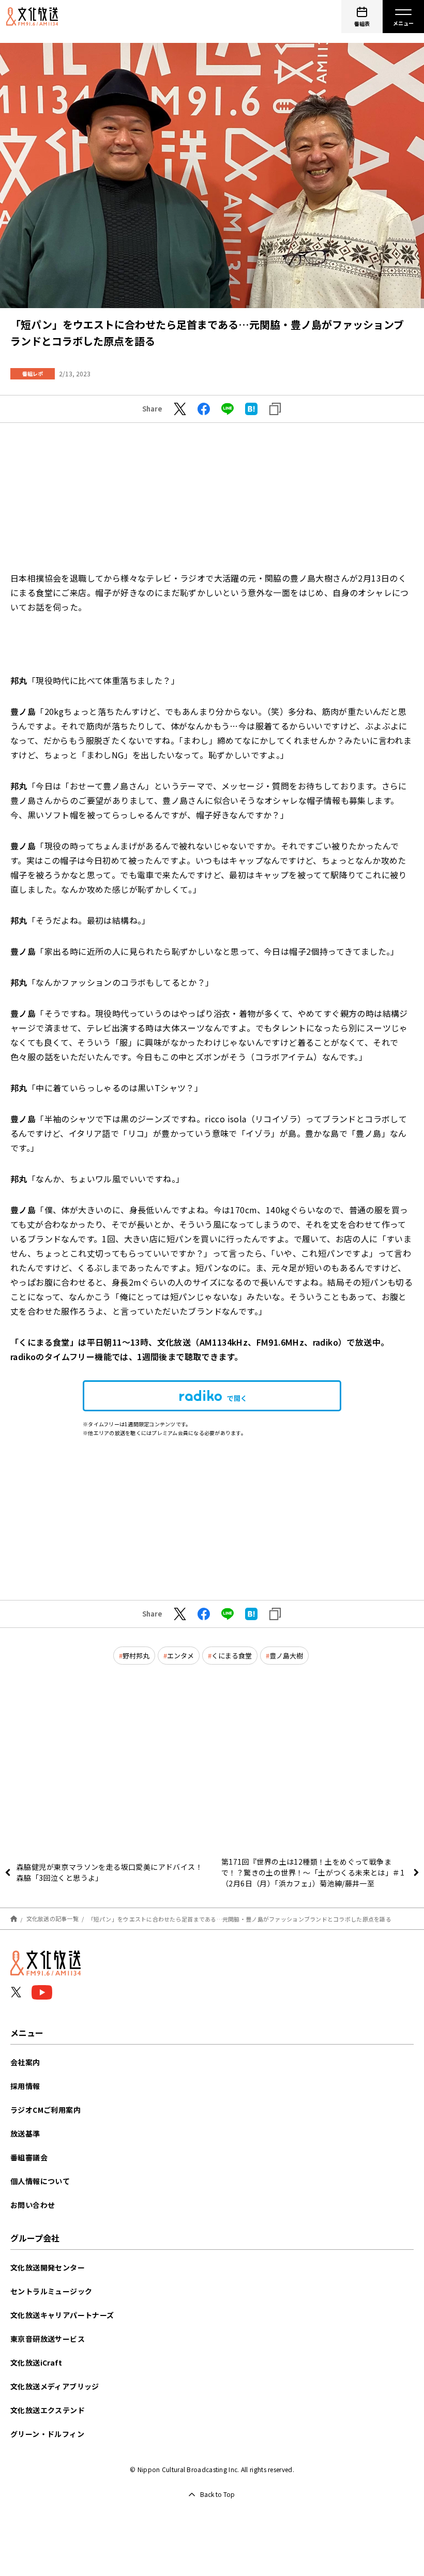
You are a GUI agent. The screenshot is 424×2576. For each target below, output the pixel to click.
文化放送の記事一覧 (52, 1918)
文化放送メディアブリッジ (55, 2386)
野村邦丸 (136, 1656)
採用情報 (25, 2086)
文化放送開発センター (48, 2267)
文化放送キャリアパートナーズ (62, 2315)
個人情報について (40, 2181)
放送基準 (25, 2133)
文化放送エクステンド (48, 2410)
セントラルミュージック (51, 2291)
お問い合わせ (33, 2205)
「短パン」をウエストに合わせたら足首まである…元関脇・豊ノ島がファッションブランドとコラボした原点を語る (240, 1918)
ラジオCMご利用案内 (46, 2110)
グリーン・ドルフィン (47, 2434)
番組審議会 (29, 2157)
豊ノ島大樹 (286, 1656)
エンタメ (180, 1656)
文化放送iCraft (36, 2362)
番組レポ (33, 374)
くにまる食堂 (232, 1656)
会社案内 (25, 2062)
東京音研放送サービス (48, 2339)
